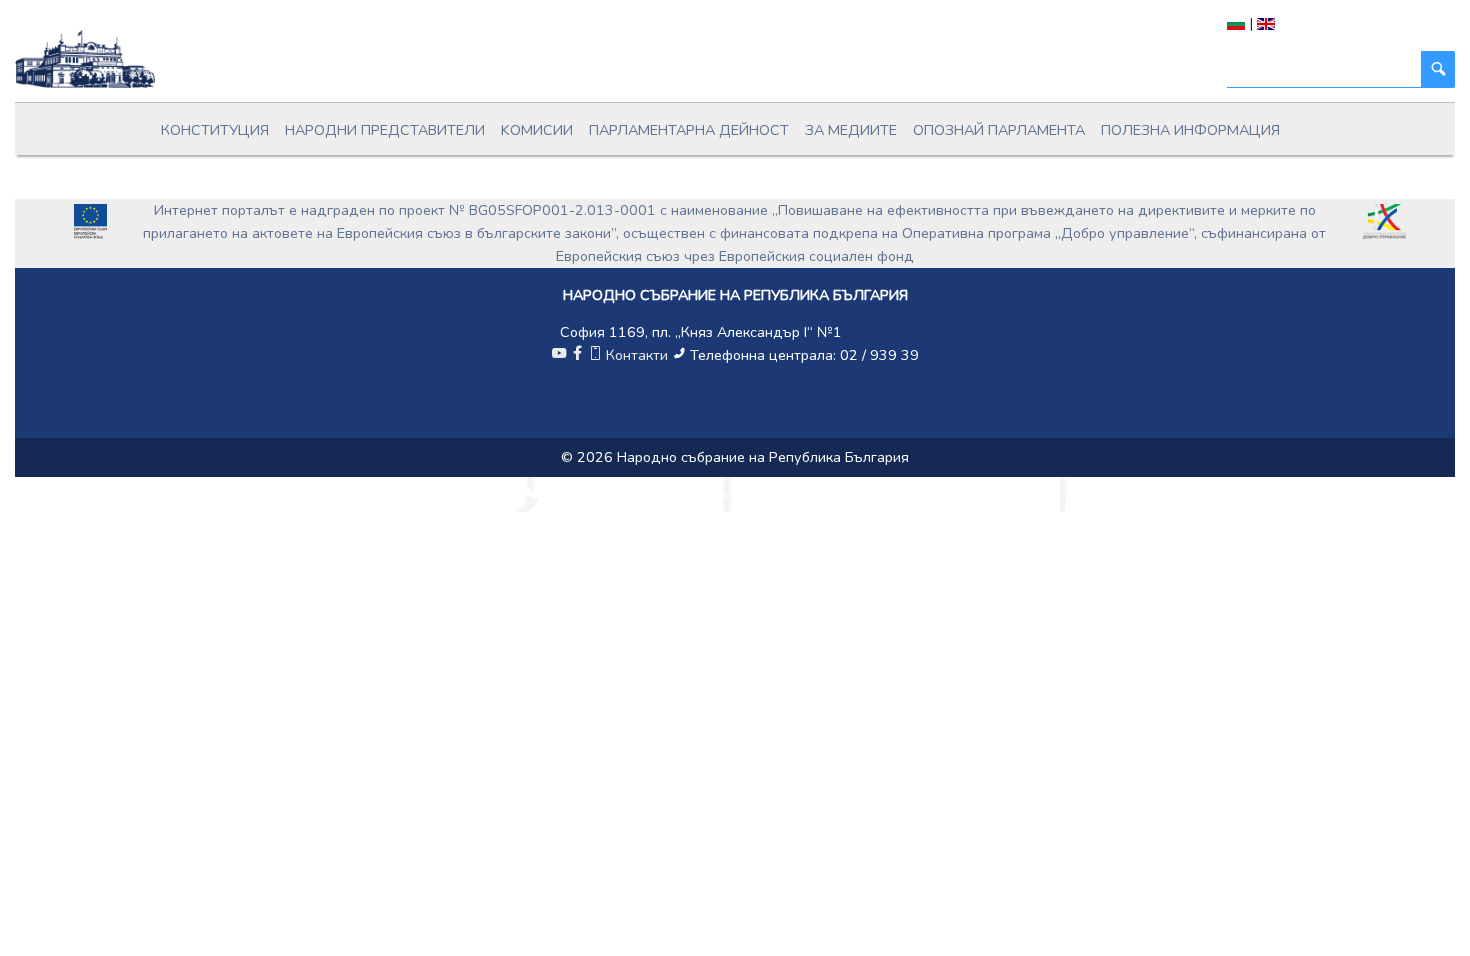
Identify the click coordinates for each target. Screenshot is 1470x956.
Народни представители (385, 130)
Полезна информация (1190, 130)
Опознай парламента (999, 130)
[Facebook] (577, 355)
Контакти (637, 355)
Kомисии (537, 130)
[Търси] (1438, 69)
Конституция (215, 130)
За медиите (851, 130)
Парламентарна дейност (689, 130)
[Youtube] (559, 355)
